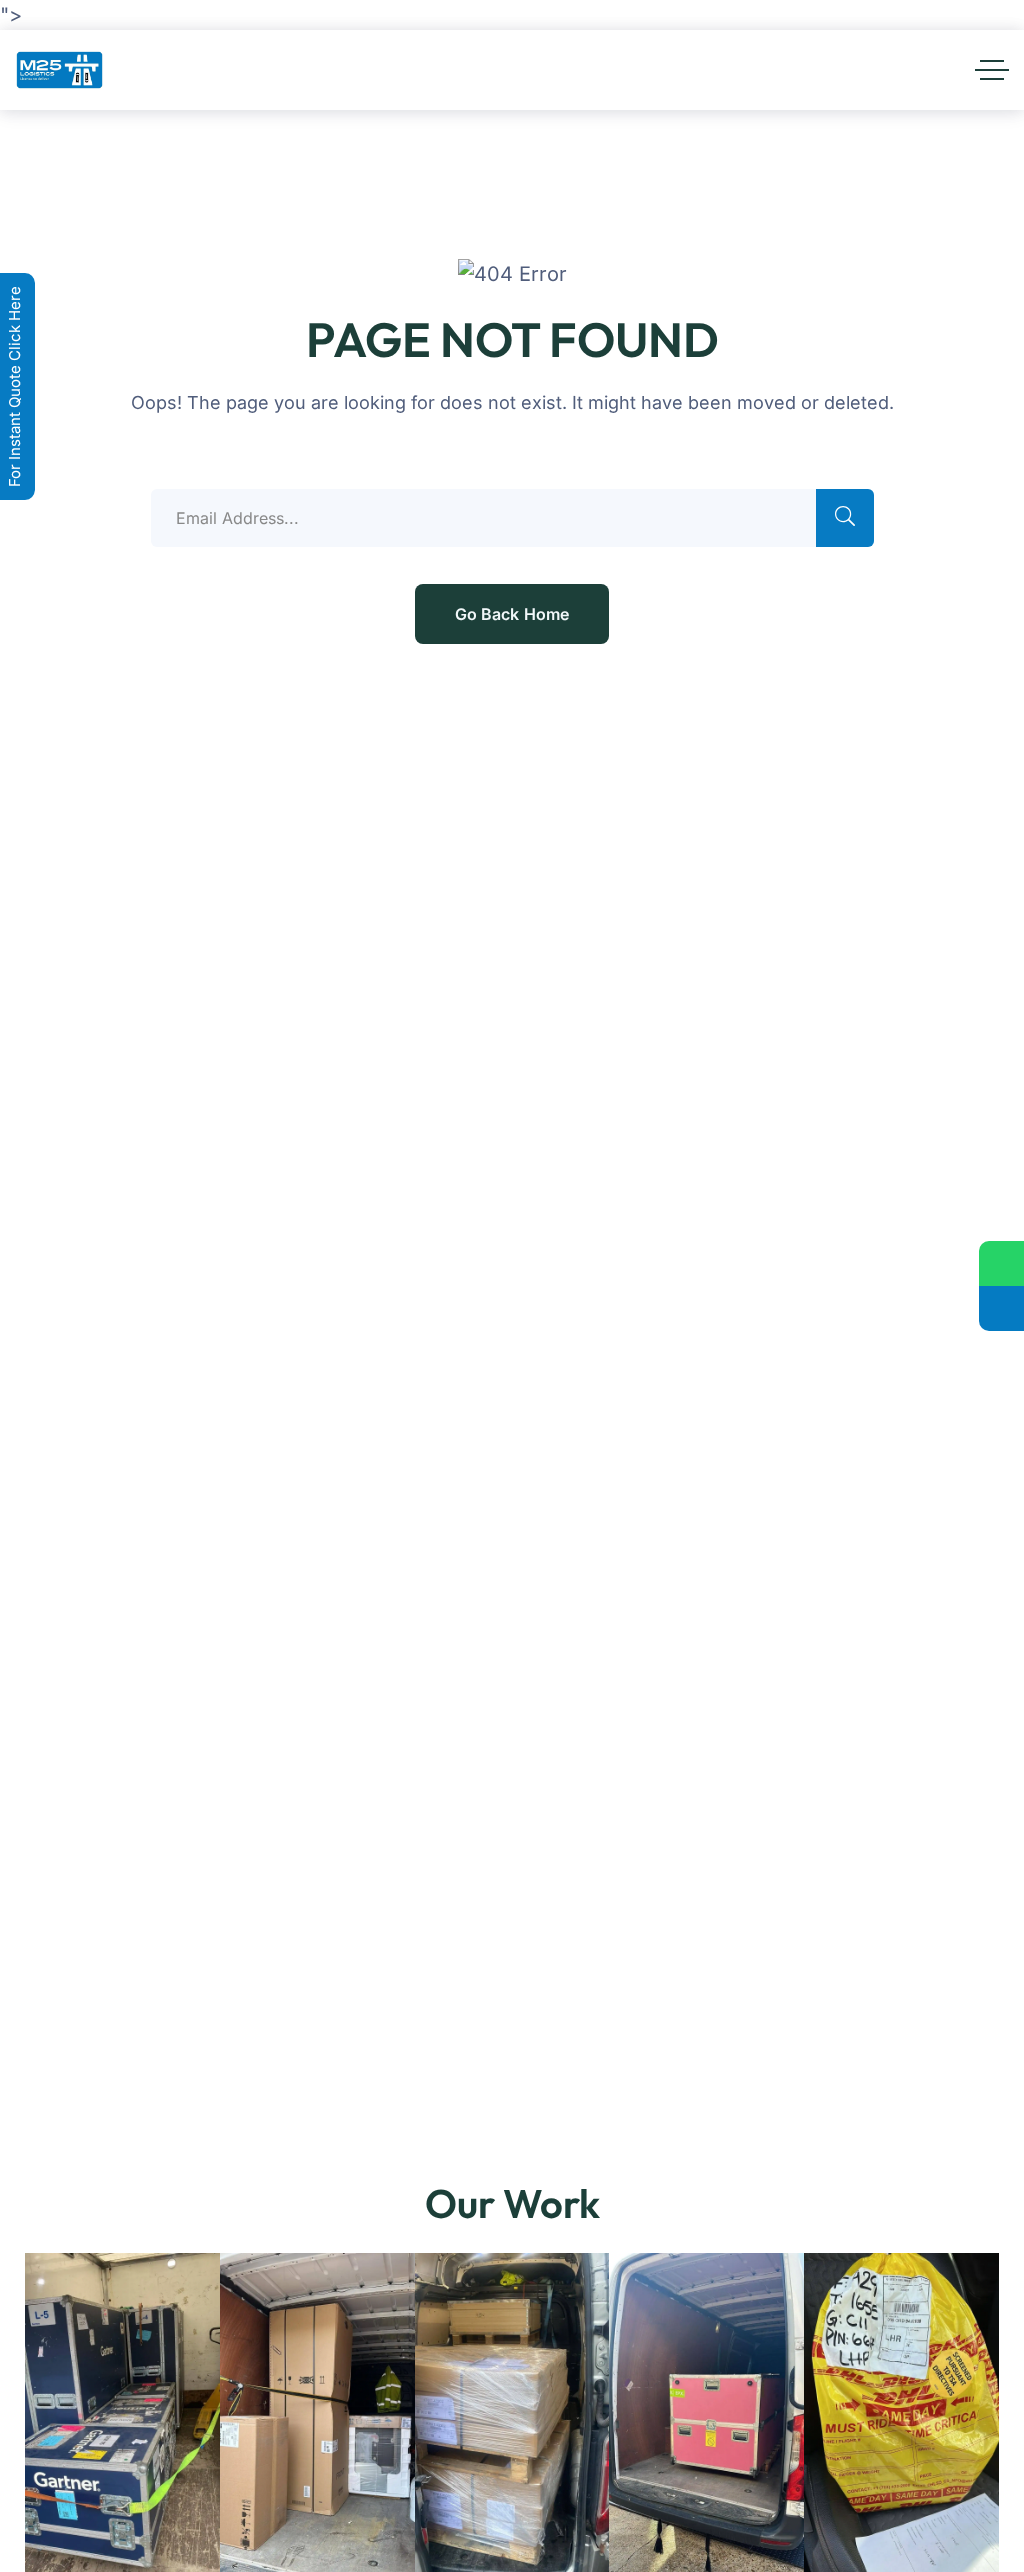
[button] (46, 2426)
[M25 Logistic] (59, 70)
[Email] (1001, 1308)
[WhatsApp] (1001, 1263)
